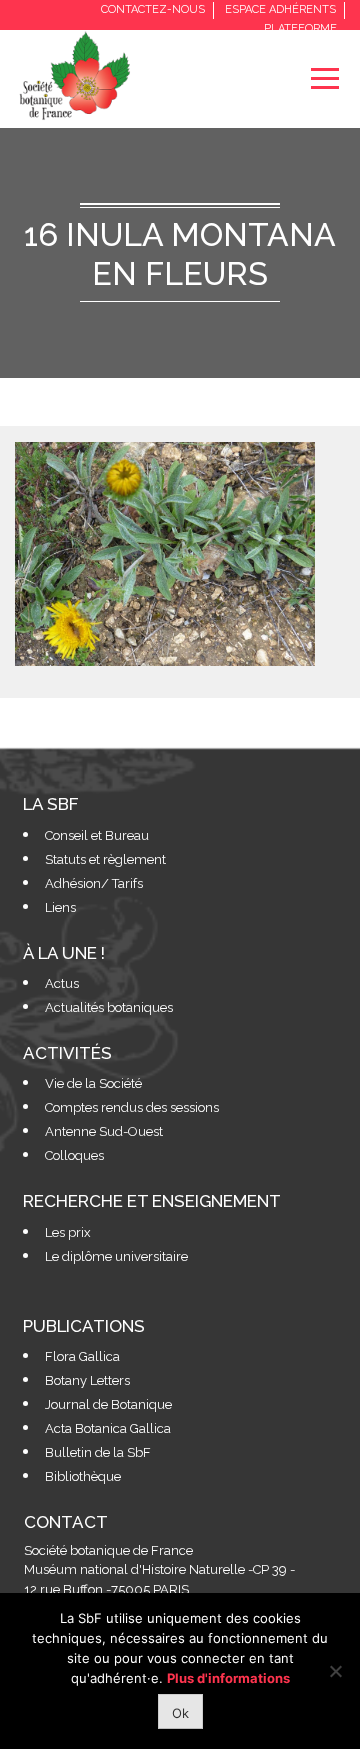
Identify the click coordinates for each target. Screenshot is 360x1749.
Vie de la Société (93, 1083)
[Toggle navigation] (324, 78)
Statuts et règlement (105, 859)
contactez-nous (153, 9)
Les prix (68, 1232)
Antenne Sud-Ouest (104, 1131)
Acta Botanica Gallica (108, 1428)
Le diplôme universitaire (116, 1256)
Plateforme (300, 28)
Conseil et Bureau (97, 835)
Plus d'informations (228, 1678)
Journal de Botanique (108, 1404)
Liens (60, 907)
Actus (62, 983)
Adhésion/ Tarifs (94, 883)
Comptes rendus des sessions (132, 1107)
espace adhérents (280, 9)
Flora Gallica (82, 1356)
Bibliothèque (83, 1476)
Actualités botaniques (109, 1007)
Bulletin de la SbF (98, 1452)
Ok (180, 1713)
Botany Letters (87, 1380)
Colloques (74, 1155)
